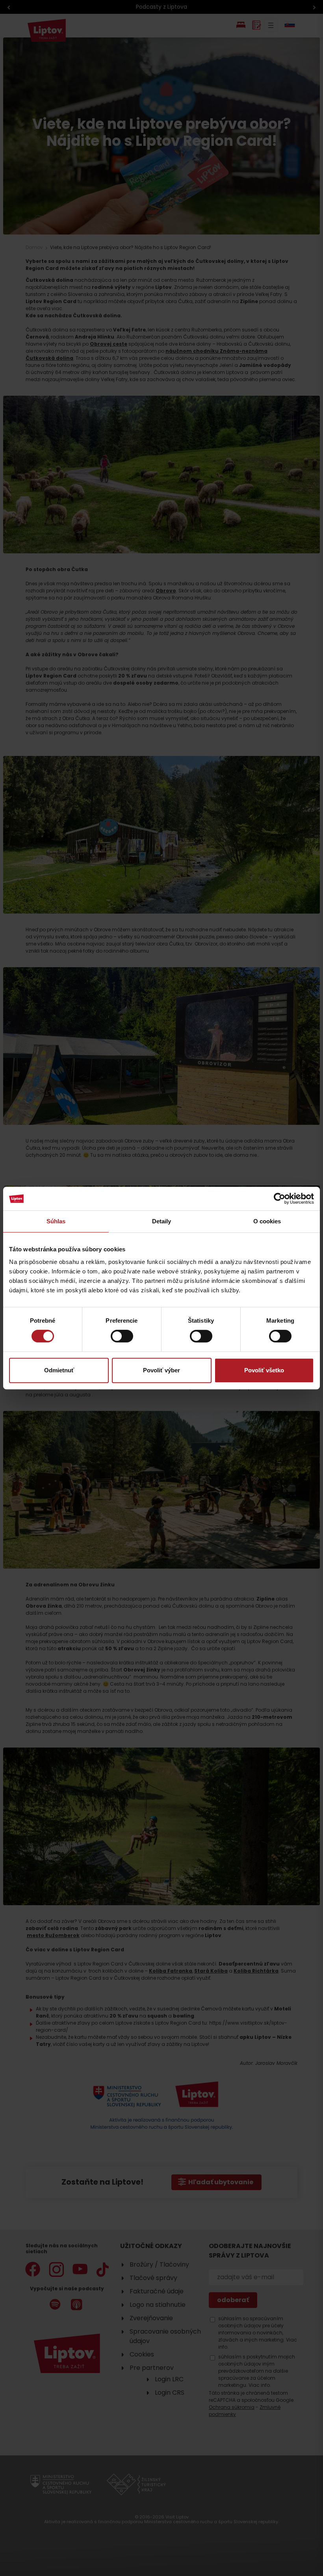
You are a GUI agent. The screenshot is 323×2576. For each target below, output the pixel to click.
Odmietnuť (59, 1370)
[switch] (122, 1336)
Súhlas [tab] (56, 1221)
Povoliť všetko (264, 1370)
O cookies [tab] (267, 1221)
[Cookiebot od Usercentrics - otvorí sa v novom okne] (279, 1199)
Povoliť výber (161, 1370)
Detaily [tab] (162, 1221)
